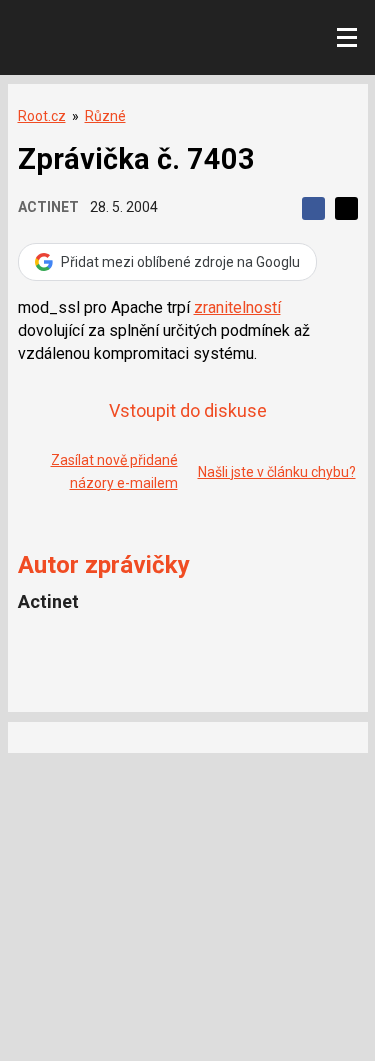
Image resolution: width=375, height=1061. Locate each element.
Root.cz (42, 116)
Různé (105, 116)
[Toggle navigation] (347, 38)
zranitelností (237, 307)
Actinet (48, 207)
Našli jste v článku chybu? (277, 472)
